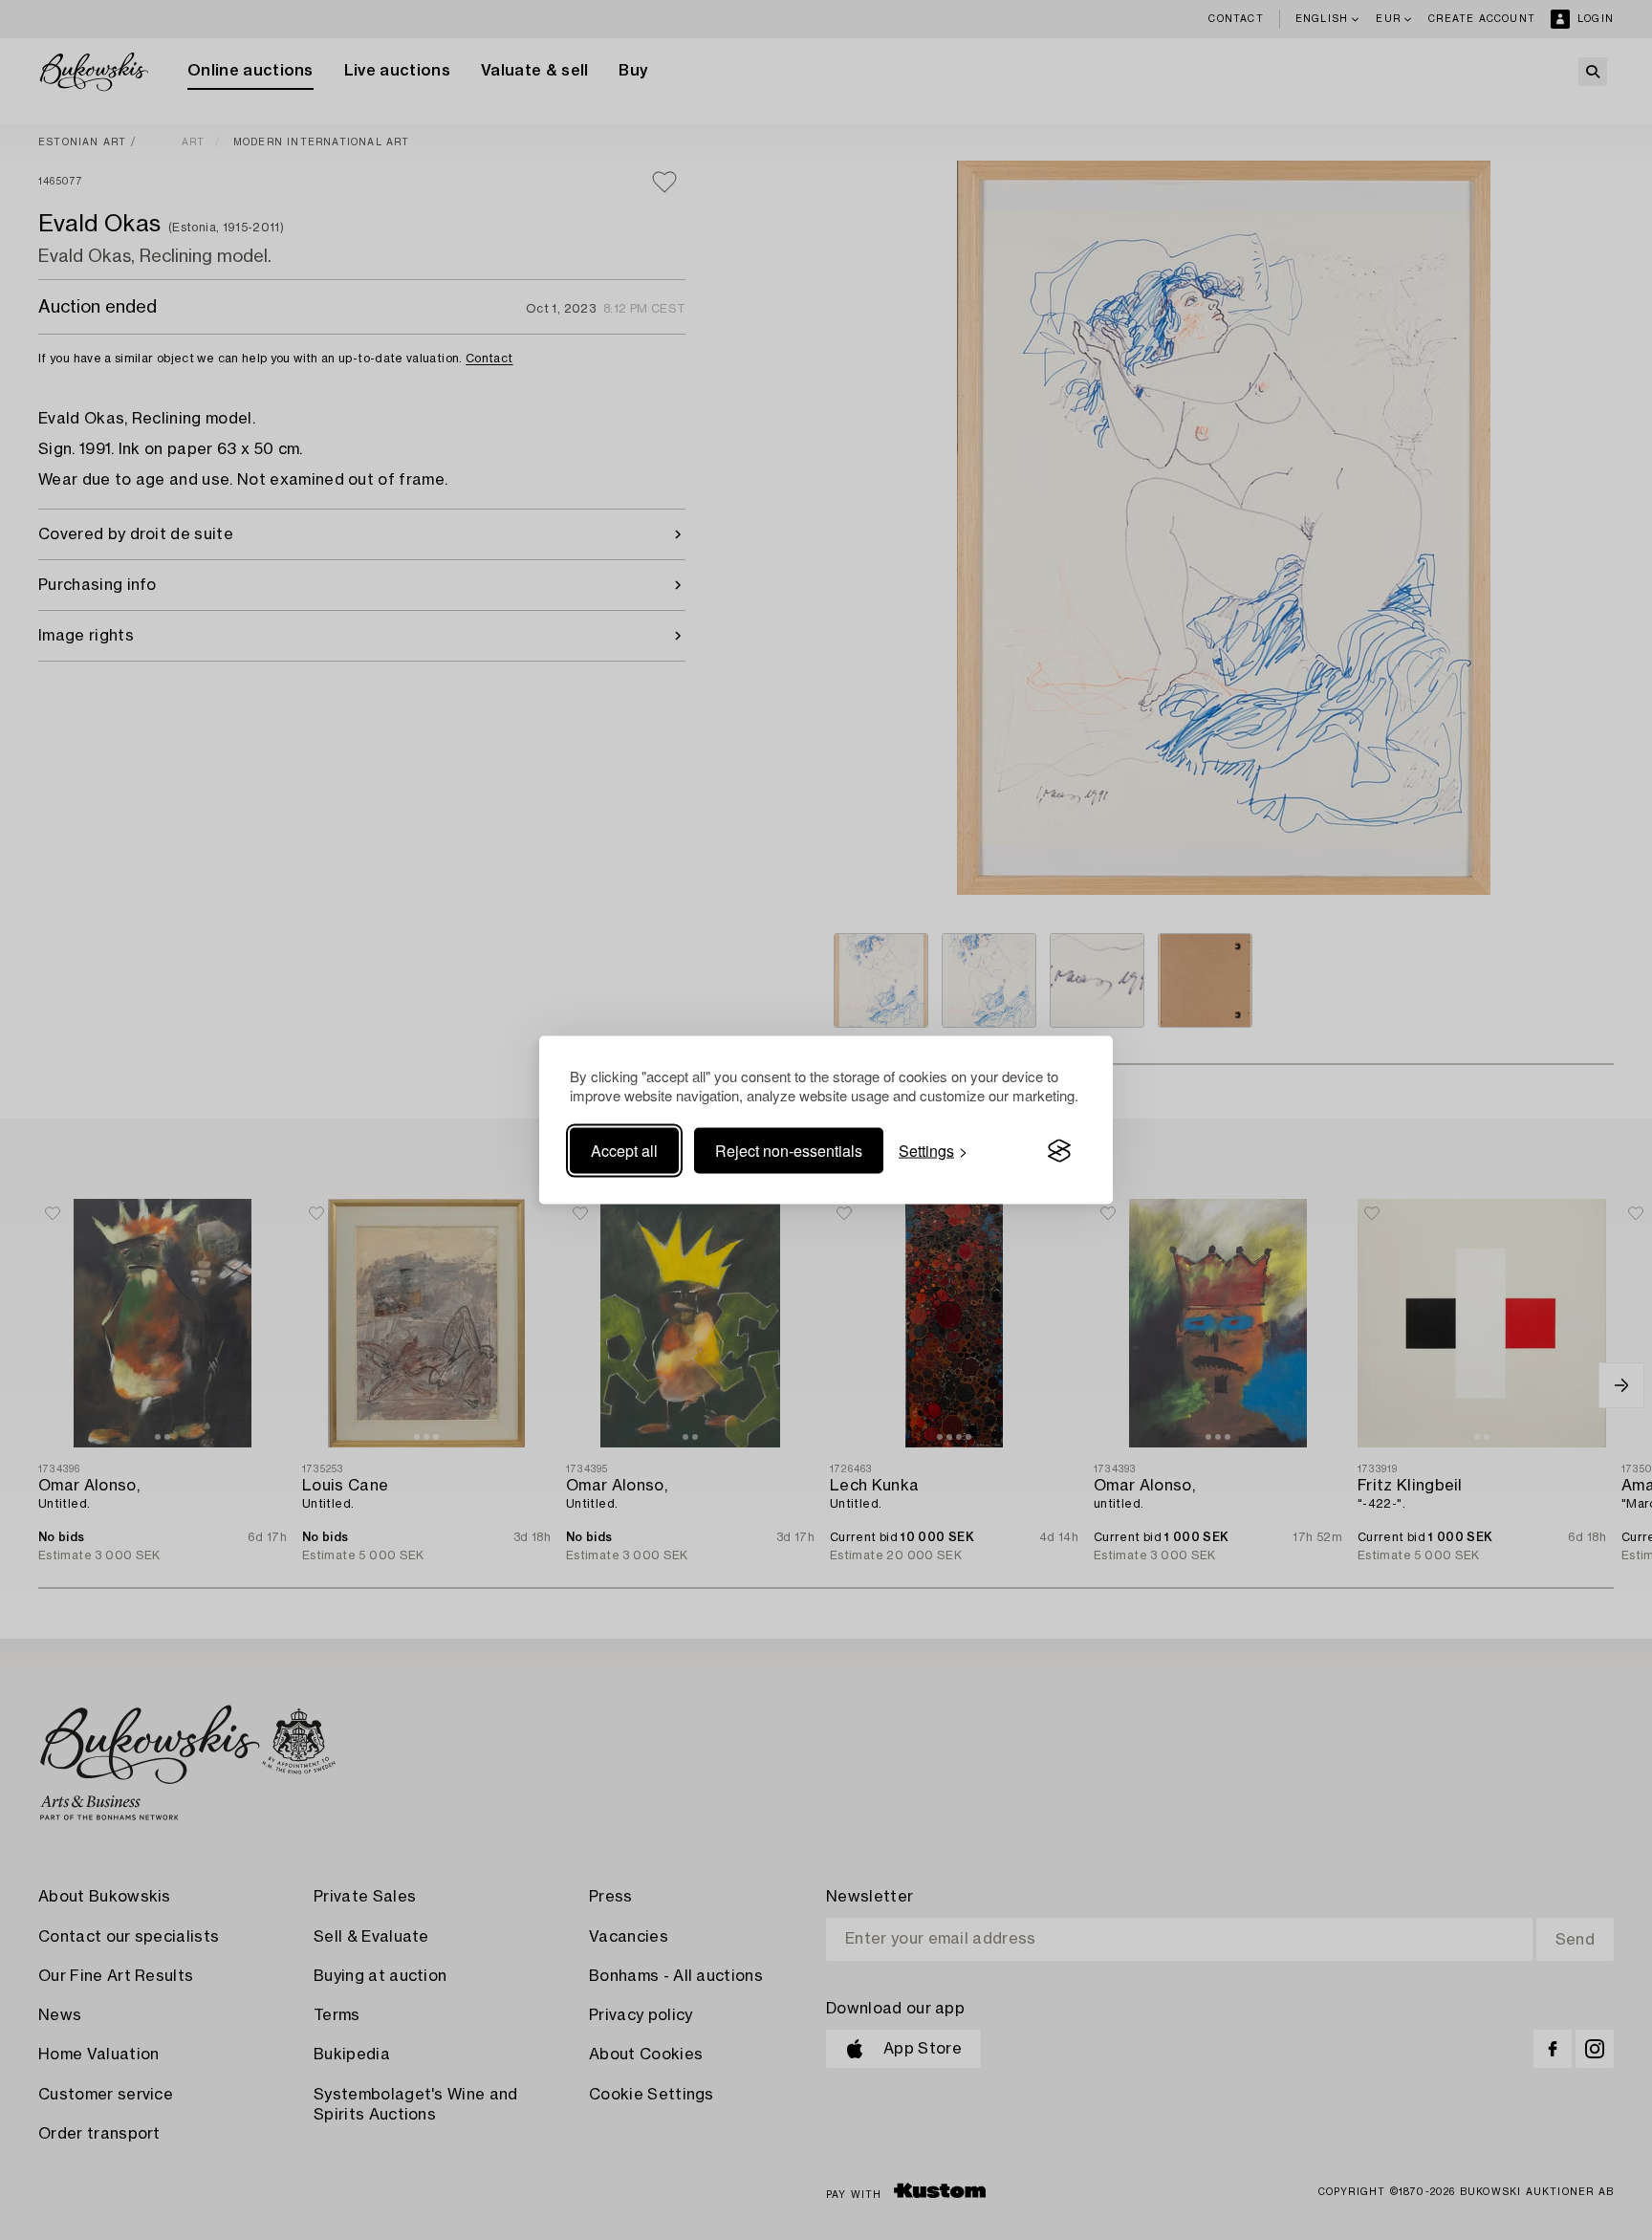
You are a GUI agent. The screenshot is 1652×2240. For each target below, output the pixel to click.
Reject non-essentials (789, 1151)
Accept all (624, 1151)
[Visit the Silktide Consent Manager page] (1059, 1151)
